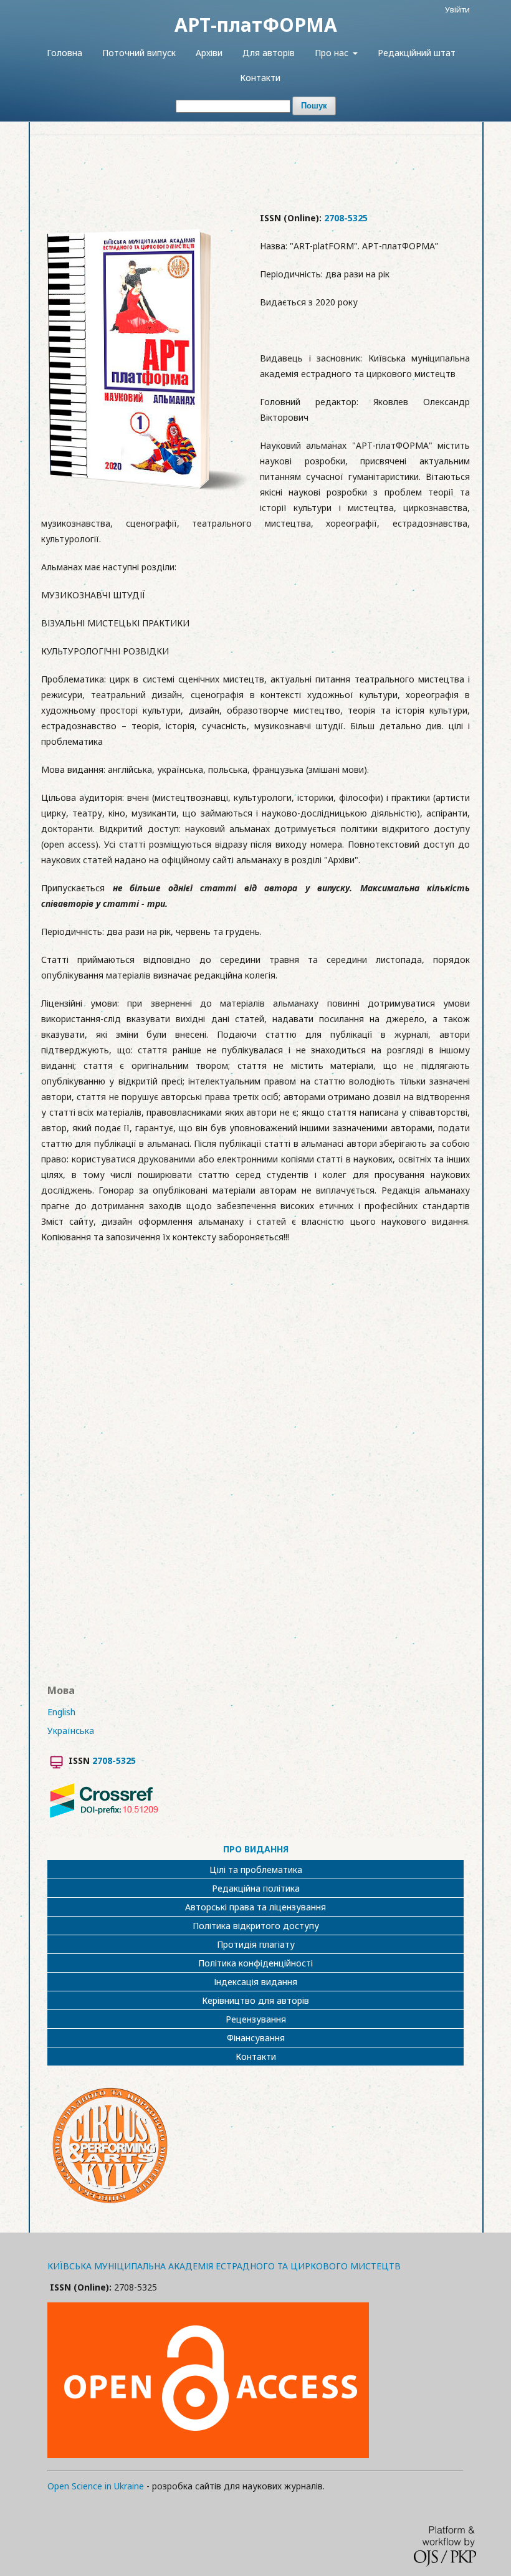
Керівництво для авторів (255, 2000)
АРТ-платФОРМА (256, 25)
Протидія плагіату (256, 1944)
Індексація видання (255, 1982)
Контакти (260, 78)
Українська (71, 1731)
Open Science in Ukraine (96, 2486)
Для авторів (269, 53)
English (61, 1712)
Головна (64, 53)
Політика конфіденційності (255, 1963)
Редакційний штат (417, 53)
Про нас (333, 53)
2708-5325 (346, 218)
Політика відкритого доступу (256, 1926)
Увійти (457, 9)
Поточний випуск (139, 53)
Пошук (314, 106)
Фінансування (256, 2038)
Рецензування (256, 2019)
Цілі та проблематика (256, 1870)
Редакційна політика (256, 1888)
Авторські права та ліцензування (255, 1907)
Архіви (209, 53)
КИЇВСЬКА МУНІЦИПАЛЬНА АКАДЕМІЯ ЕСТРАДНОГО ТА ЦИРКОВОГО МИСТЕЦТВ (224, 2266)
